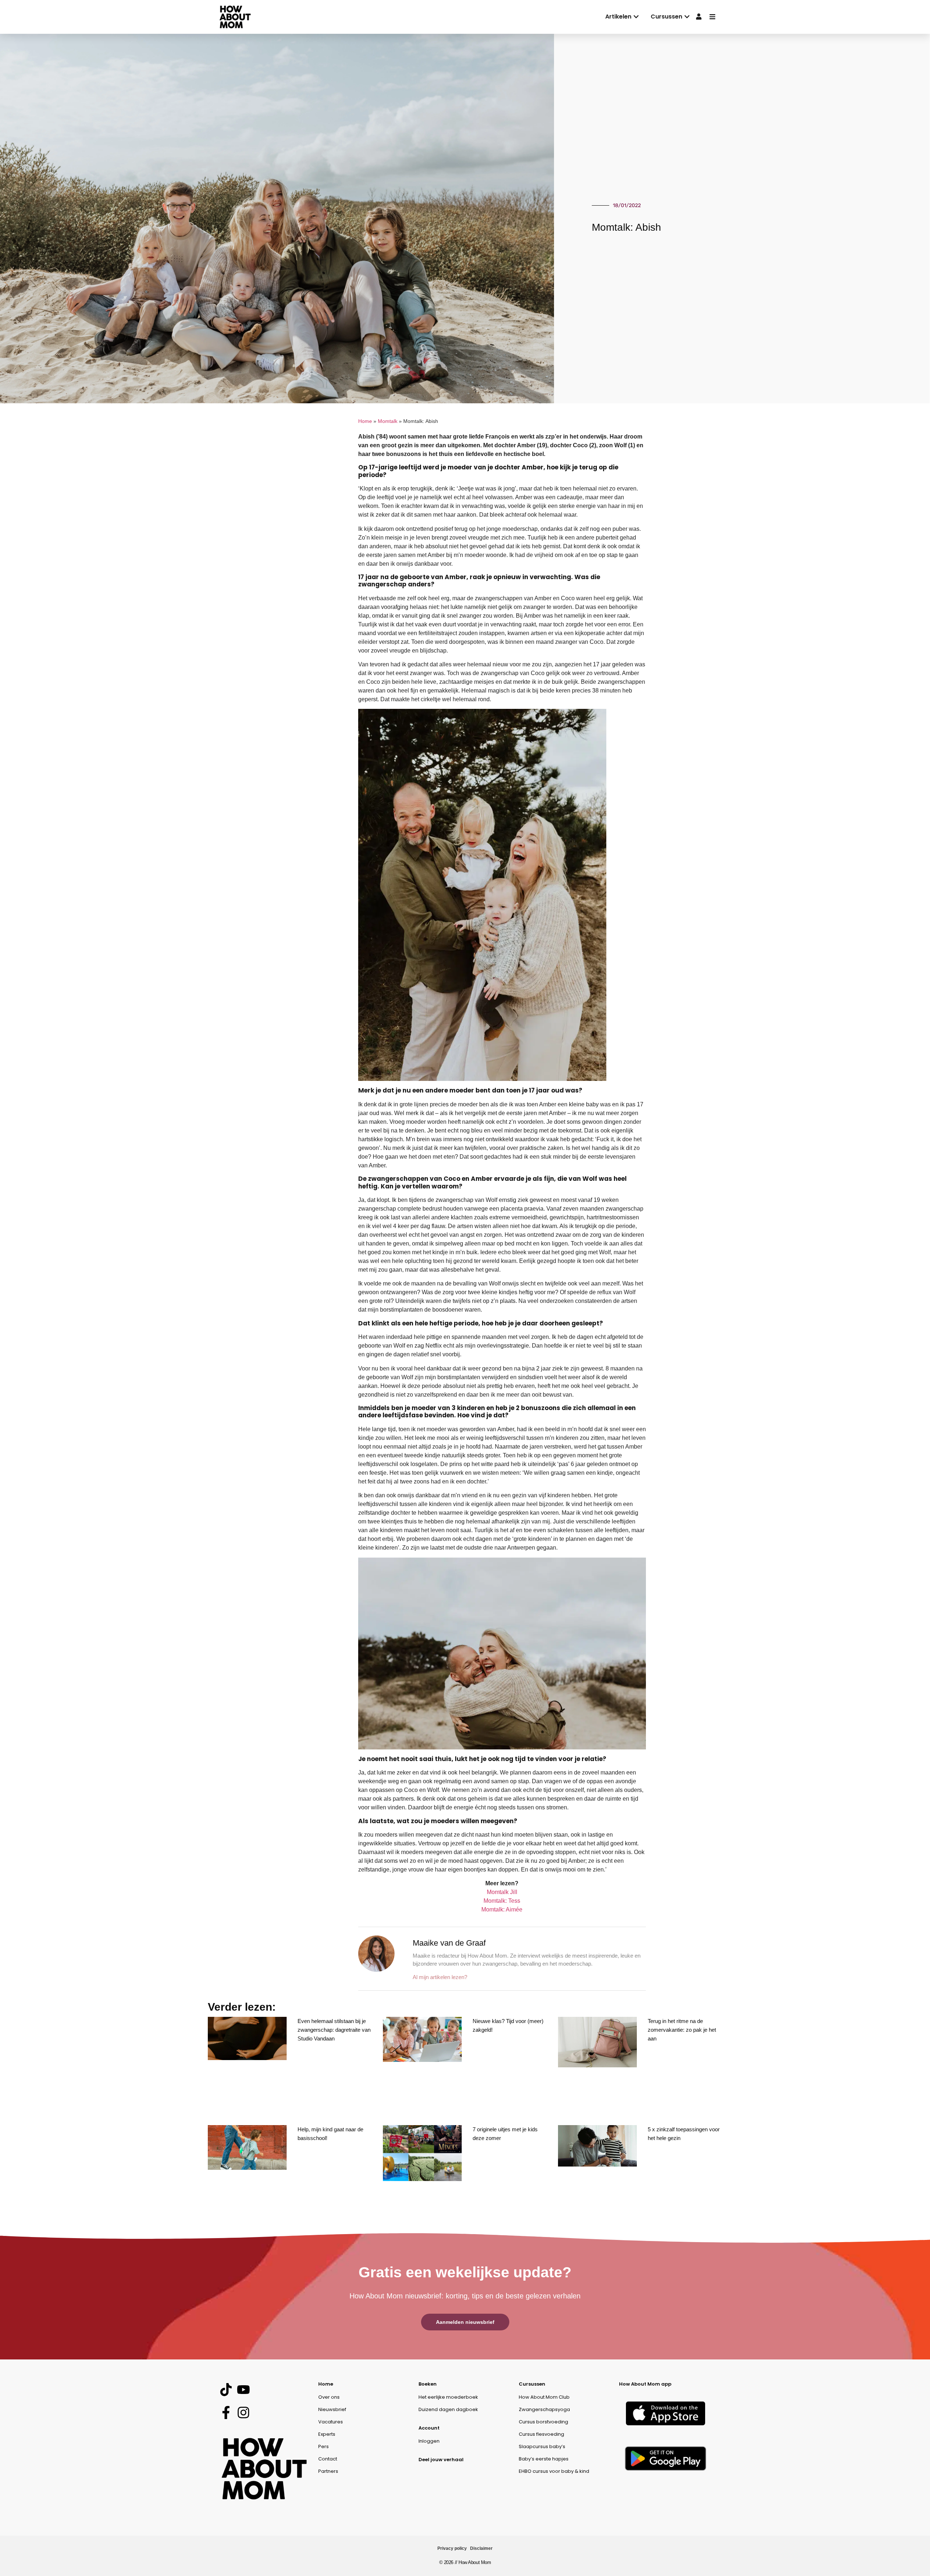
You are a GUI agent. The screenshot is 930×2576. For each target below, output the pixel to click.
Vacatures (331, 2422)
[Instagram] (243, 2413)
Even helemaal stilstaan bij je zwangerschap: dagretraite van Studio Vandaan (334, 2030)
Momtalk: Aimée (502, 1909)
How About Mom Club (544, 2397)
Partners (328, 2471)
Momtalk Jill (502, 1892)
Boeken (428, 2384)
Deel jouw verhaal (441, 2460)
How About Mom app (645, 2384)
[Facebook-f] (226, 2413)
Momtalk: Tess (502, 1901)
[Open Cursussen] (687, 17)
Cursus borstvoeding (543, 2422)
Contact (328, 2459)
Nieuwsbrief (332, 2409)
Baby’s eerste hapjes (544, 2459)
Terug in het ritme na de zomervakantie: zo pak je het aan (682, 2030)
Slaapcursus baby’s (542, 2446)
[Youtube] (243, 2389)
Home (365, 421)
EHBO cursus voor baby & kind (554, 2471)
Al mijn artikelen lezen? (440, 1977)
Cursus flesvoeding (541, 2434)
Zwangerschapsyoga (544, 2409)
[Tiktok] (226, 2389)
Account (429, 2428)
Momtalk (388, 421)
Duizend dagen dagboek (448, 2409)
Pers (324, 2446)
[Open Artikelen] (636, 17)
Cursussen (532, 2384)
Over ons (329, 2397)
